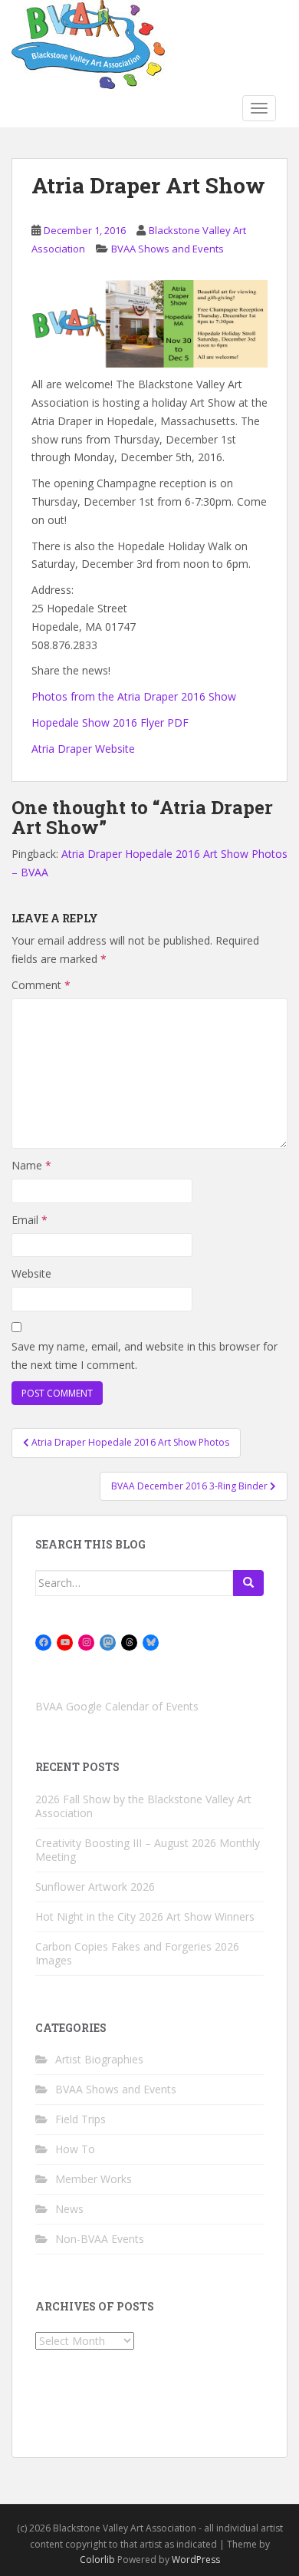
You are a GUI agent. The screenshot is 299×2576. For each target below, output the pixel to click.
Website (31, 1273)
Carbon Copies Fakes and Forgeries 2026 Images (137, 1953)
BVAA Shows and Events (168, 249)
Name (31, 1165)
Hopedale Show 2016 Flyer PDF (110, 722)
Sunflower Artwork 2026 (95, 1887)
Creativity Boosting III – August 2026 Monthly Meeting (148, 1850)
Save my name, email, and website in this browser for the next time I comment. (145, 1356)
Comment (41, 985)
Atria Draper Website (83, 749)
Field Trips (80, 2119)
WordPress (196, 2560)
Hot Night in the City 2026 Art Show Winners (145, 1916)
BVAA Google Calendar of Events (117, 1706)
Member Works (94, 2179)
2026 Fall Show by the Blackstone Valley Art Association (143, 1806)
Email (30, 1220)
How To (75, 2149)
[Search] (248, 1583)
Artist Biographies (99, 2059)
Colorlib (97, 2560)
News (69, 2209)
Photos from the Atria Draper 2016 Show (134, 696)
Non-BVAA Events (100, 2239)
